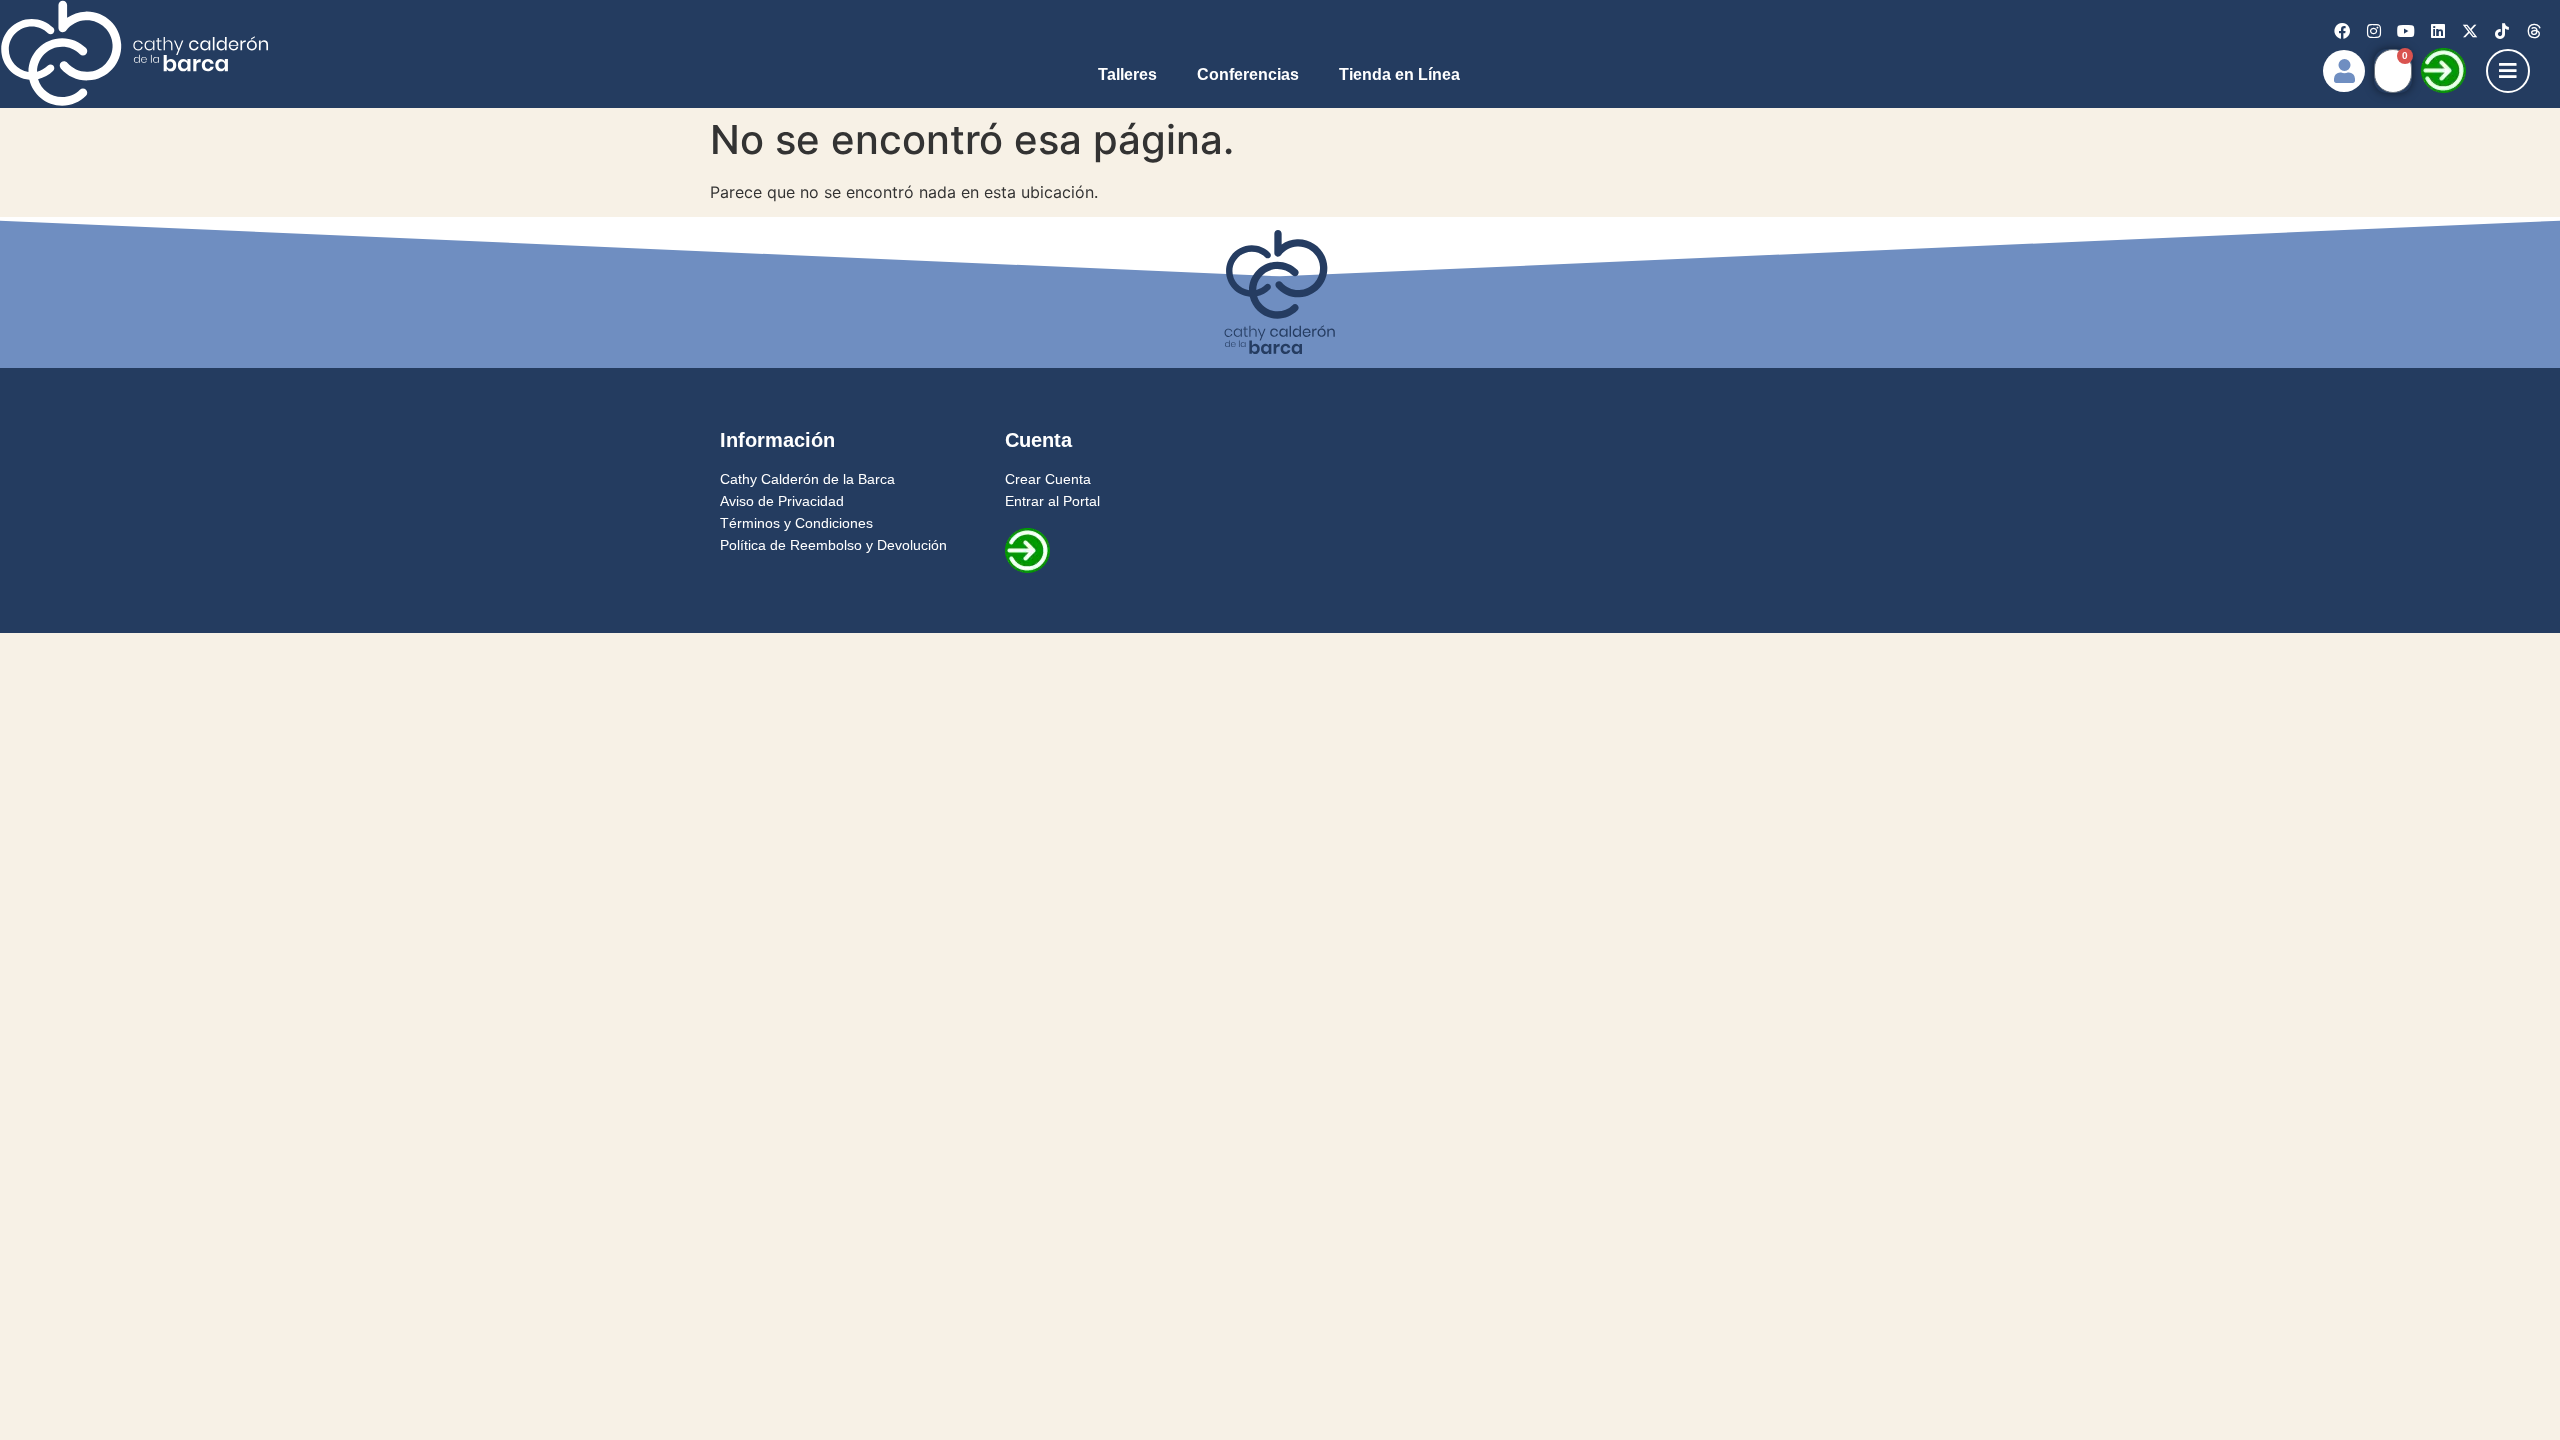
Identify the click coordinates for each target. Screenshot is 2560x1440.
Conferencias (1248, 74)
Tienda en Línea (1399, 74)
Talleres (1127, 74)
